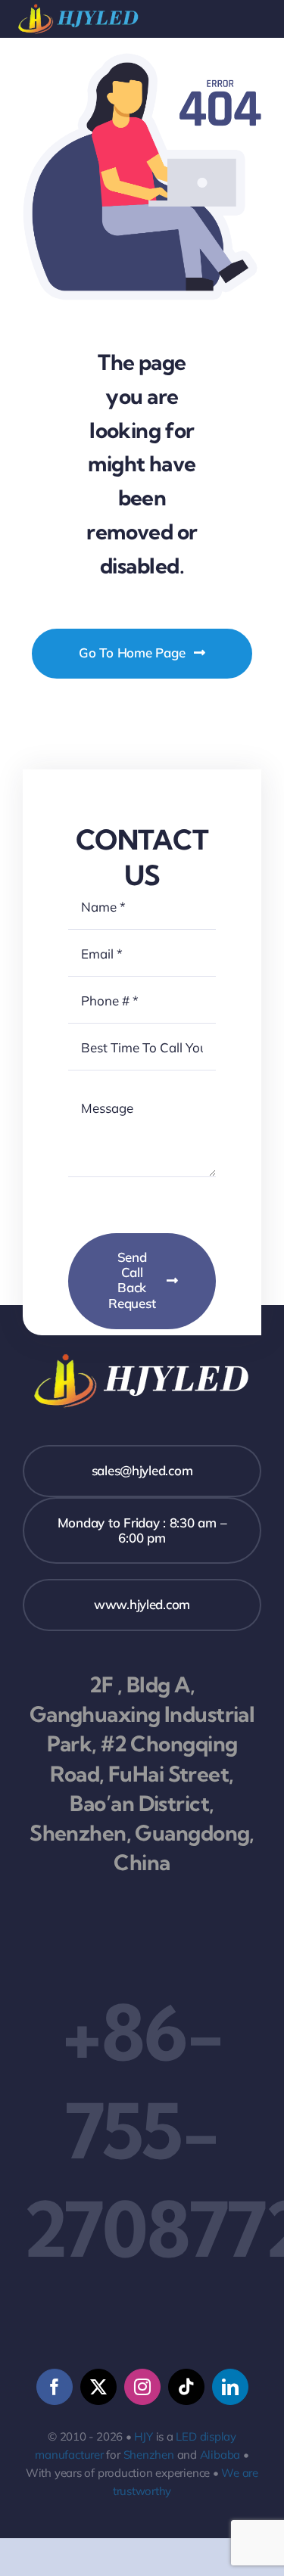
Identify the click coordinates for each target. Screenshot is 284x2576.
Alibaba (220, 2455)
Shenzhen (149, 2455)
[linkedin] (230, 2387)
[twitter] (98, 2387)
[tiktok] (186, 2387)
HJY (143, 2436)
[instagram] (142, 2387)
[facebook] (55, 2387)
